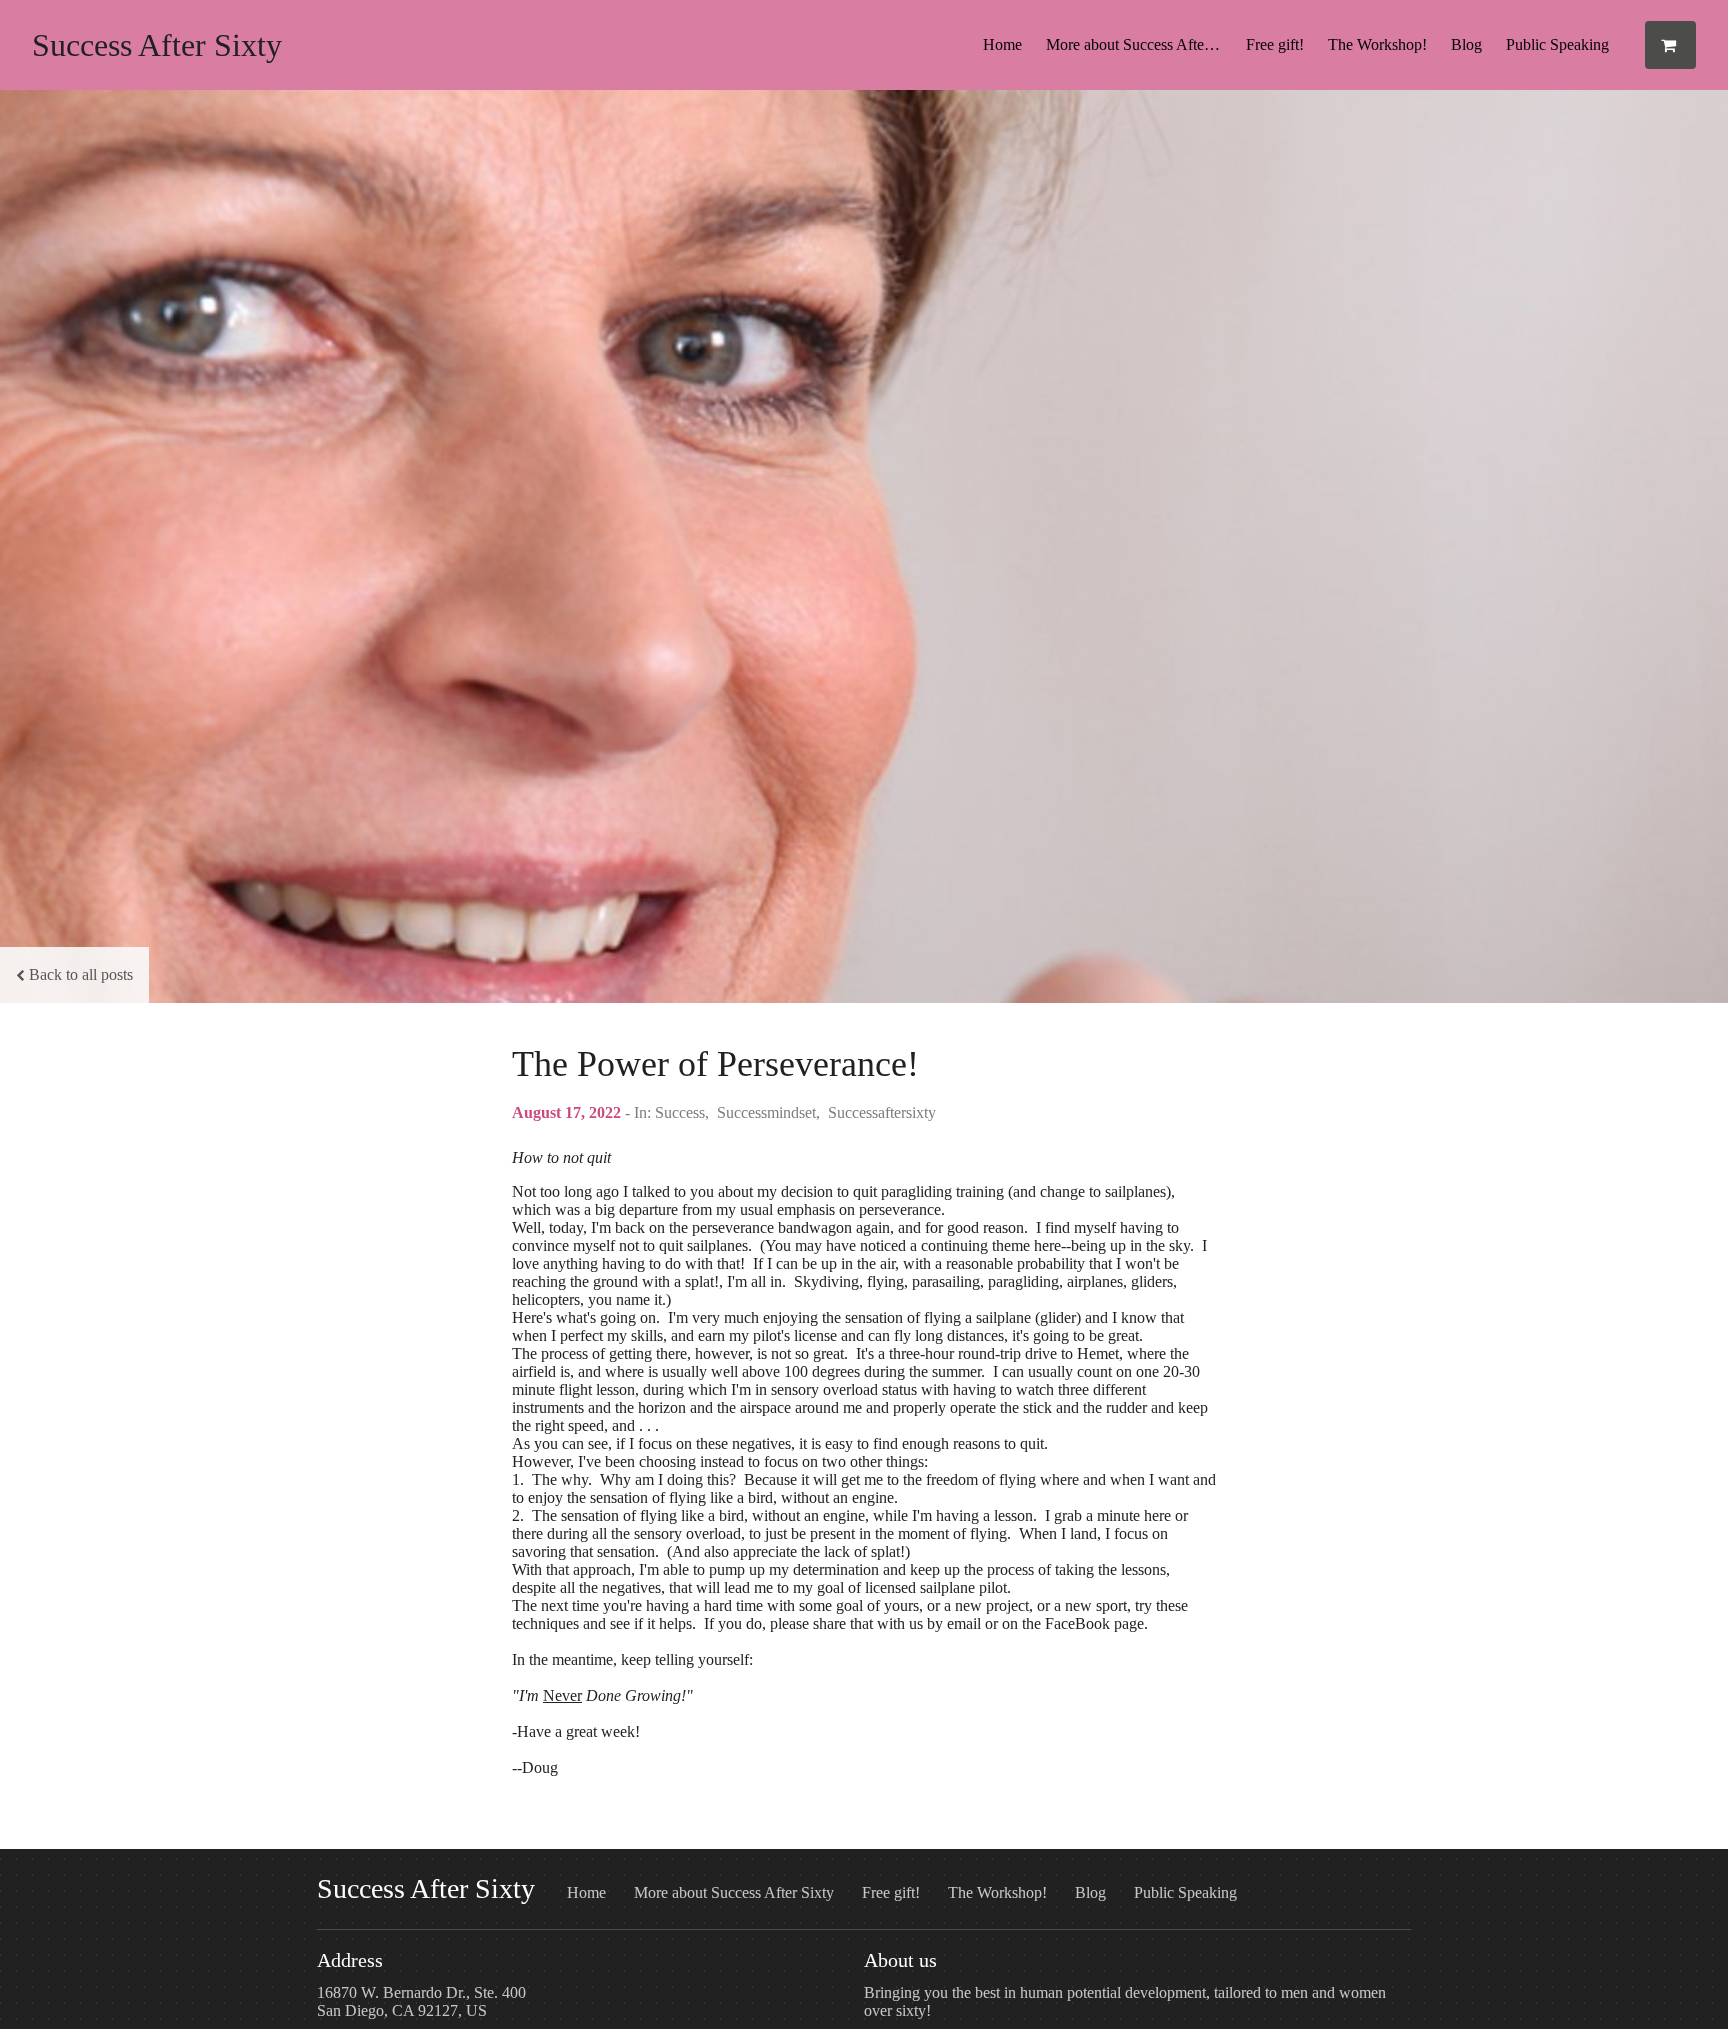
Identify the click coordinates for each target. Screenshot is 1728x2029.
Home (1002, 44)
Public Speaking (1557, 44)
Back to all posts (81, 974)
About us (900, 1960)
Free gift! (1275, 44)
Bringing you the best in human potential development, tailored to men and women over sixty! (1125, 2001)
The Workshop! (1377, 44)
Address (350, 1960)
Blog (1466, 44)
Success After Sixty (157, 45)
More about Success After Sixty (1140, 44)
